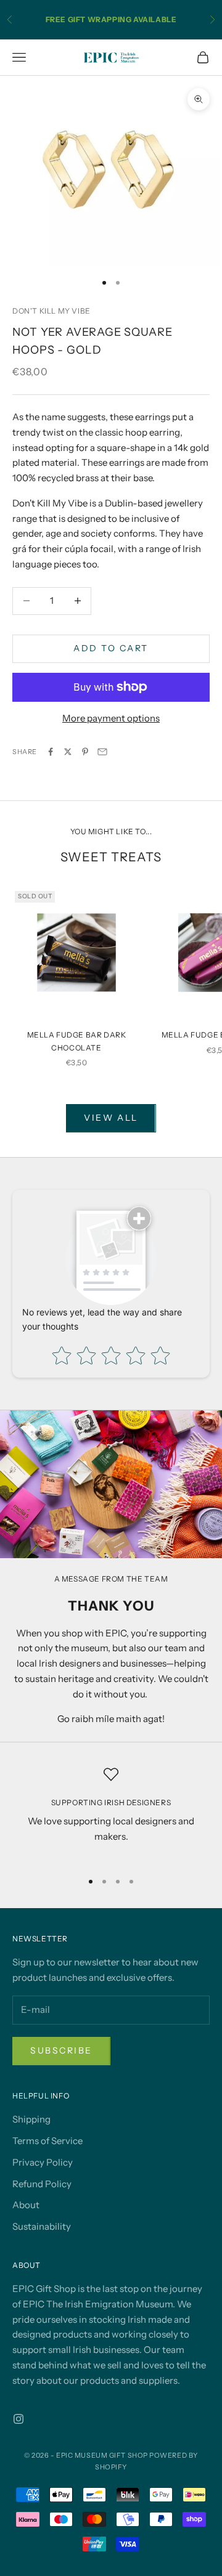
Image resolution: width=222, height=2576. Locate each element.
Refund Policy (42, 2184)
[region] (111, 1814)
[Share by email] (102, 752)
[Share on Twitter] (68, 752)
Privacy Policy (43, 2162)
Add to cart (111, 648)
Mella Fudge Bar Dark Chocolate (77, 1041)
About (26, 2205)
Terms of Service (47, 2141)
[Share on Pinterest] (85, 752)
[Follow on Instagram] (18, 2419)
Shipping (31, 2119)
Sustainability (42, 2226)
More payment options (111, 718)
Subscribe (61, 2050)
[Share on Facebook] (51, 752)
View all (111, 1118)
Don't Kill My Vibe (51, 311)
